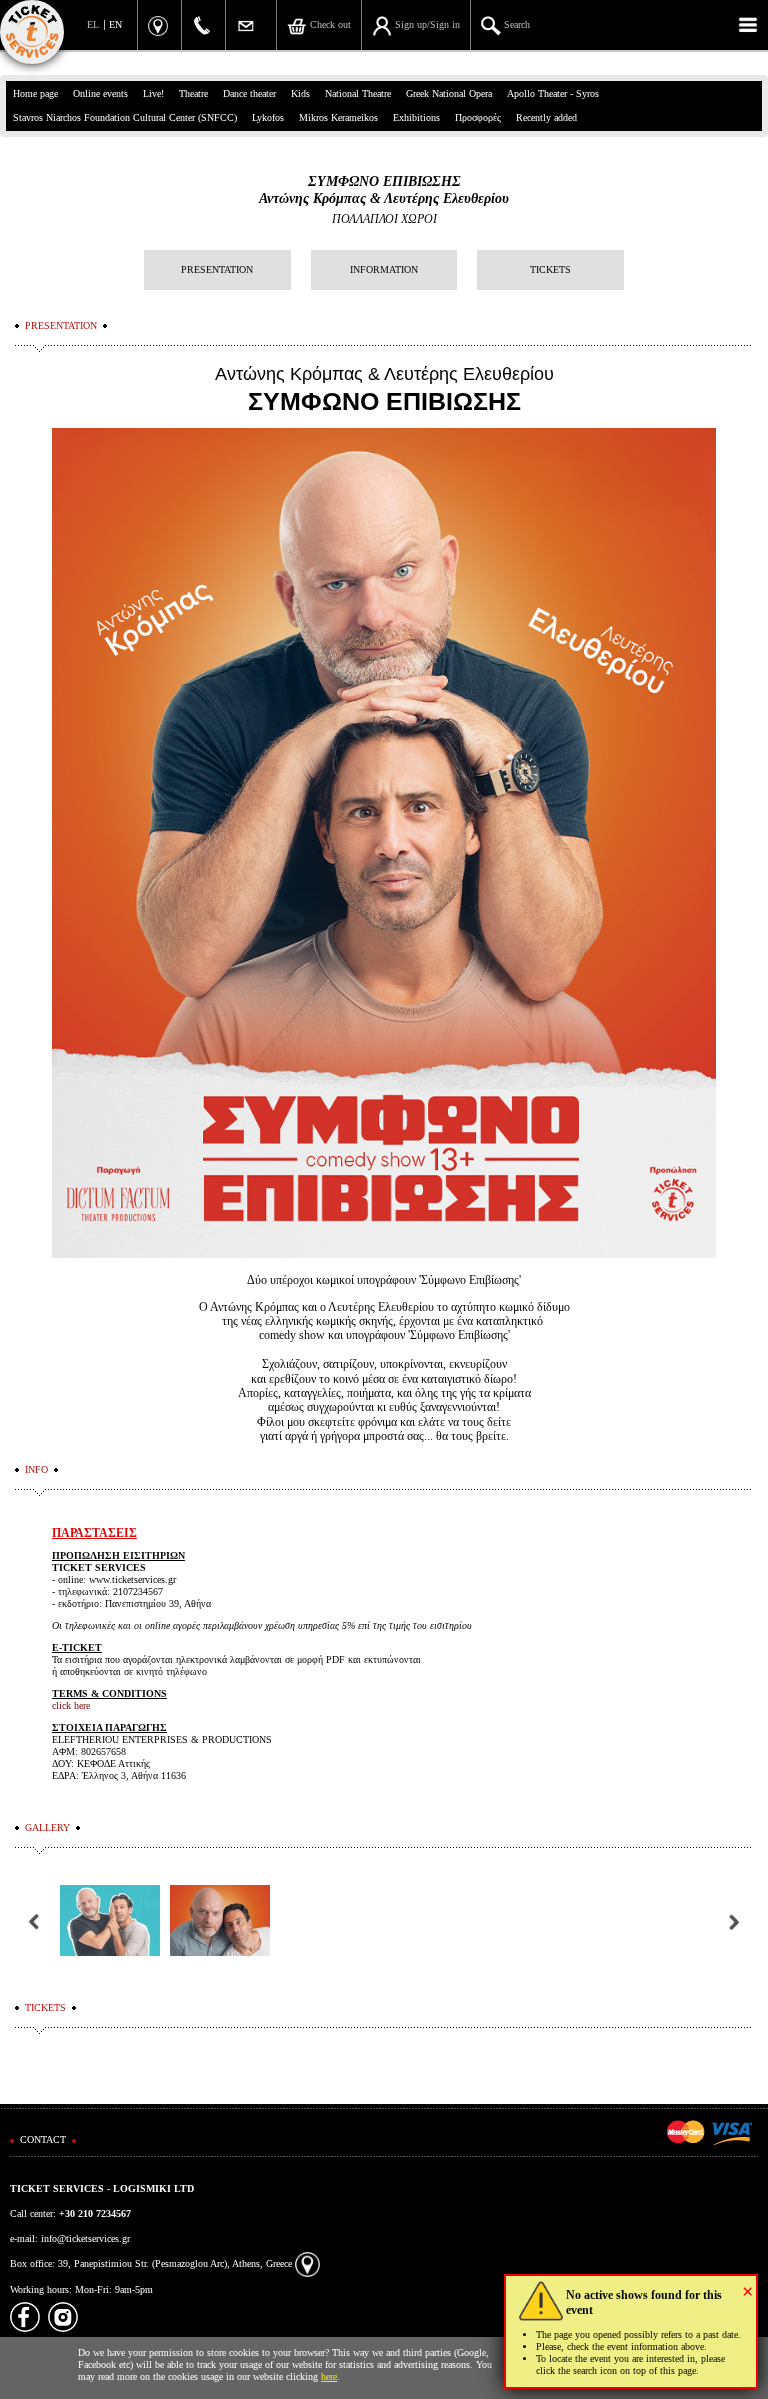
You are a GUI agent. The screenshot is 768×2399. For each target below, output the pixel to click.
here (329, 2376)
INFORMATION (384, 269)
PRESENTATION (217, 269)
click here (71, 1705)
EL (93, 24)
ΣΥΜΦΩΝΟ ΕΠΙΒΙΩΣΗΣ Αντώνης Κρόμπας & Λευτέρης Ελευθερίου (384, 190)
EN (115, 24)
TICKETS (550, 269)
